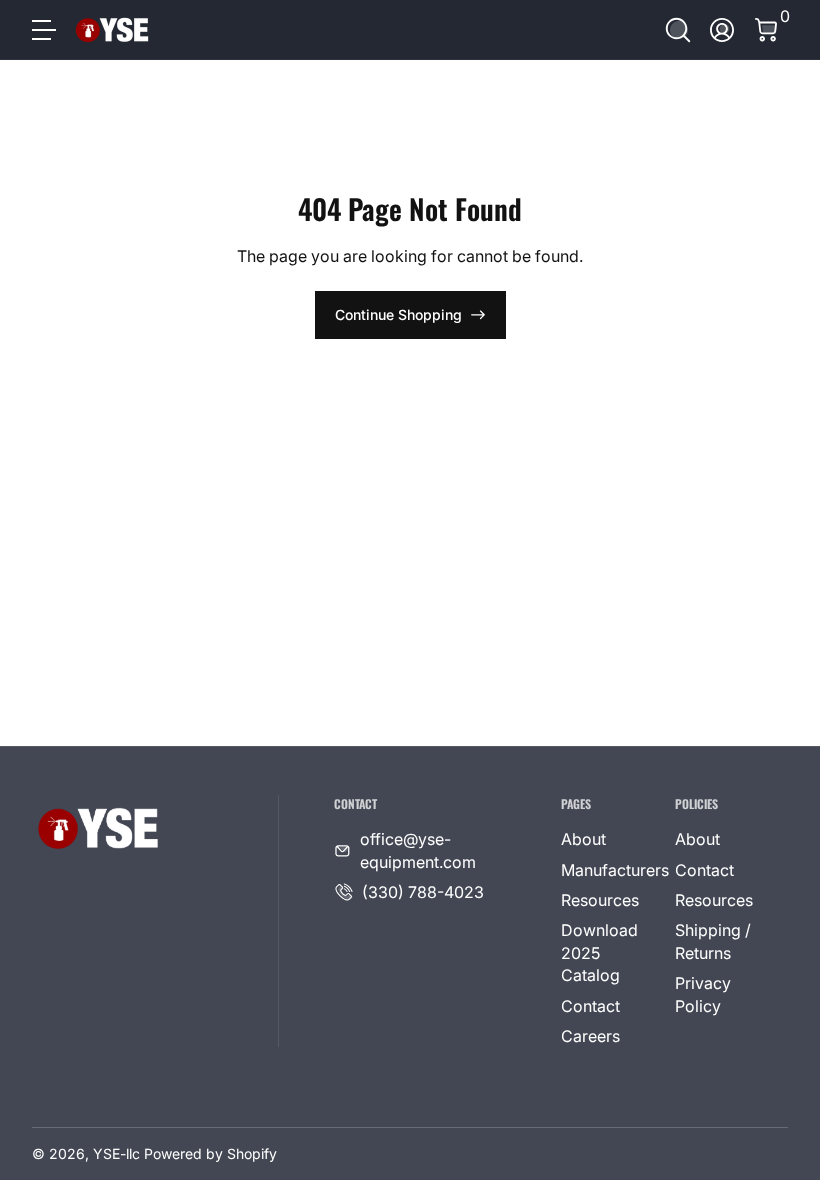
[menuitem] (609, 839)
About (583, 839)
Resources (600, 900)
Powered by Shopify (210, 1153)
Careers (590, 1036)
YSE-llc (116, 1153)
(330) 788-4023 (423, 892)
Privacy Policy (703, 994)
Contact (590, 1006)
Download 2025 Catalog (599, 952)
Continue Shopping (398, 314)
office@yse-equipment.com (418, 850)
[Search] (678, 30)
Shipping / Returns (713, 941)
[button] (678, 30)
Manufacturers (615, 870)
